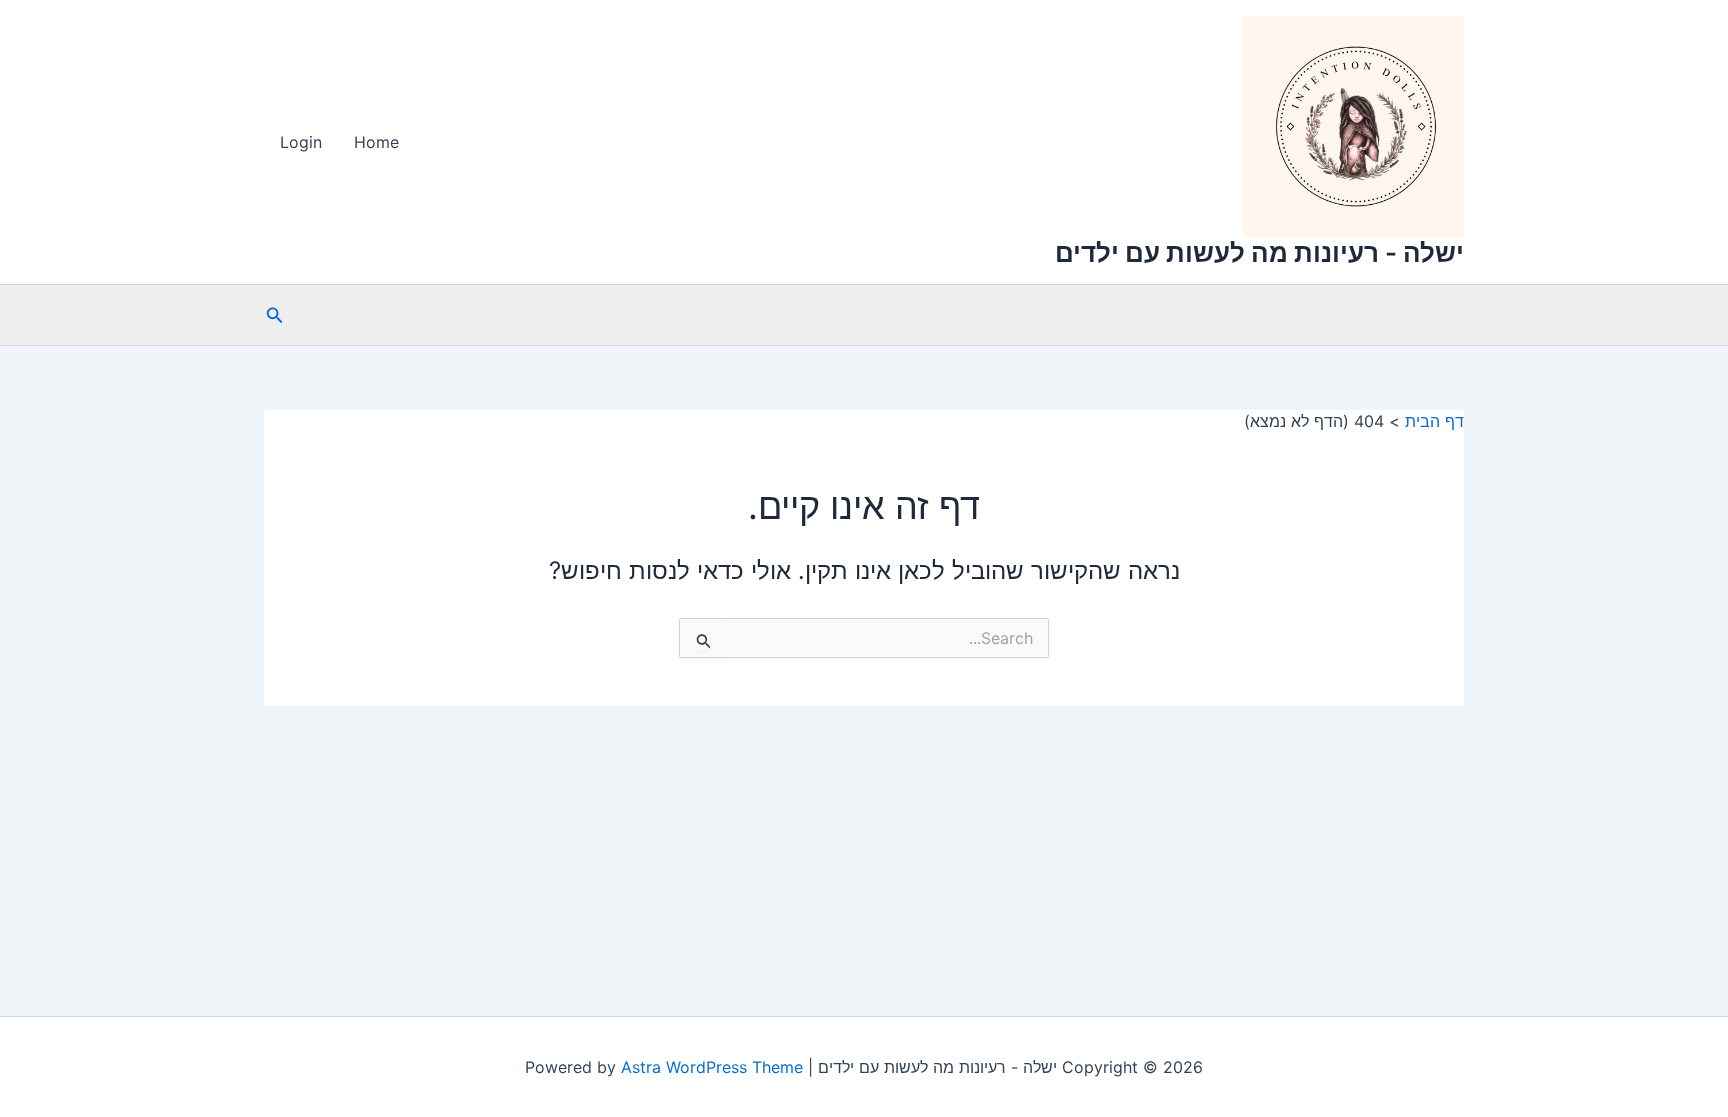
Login (301, 142)
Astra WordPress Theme (712, 1067)
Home (376, 142)
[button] (273, 315)
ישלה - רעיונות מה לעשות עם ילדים (1259, 252)
